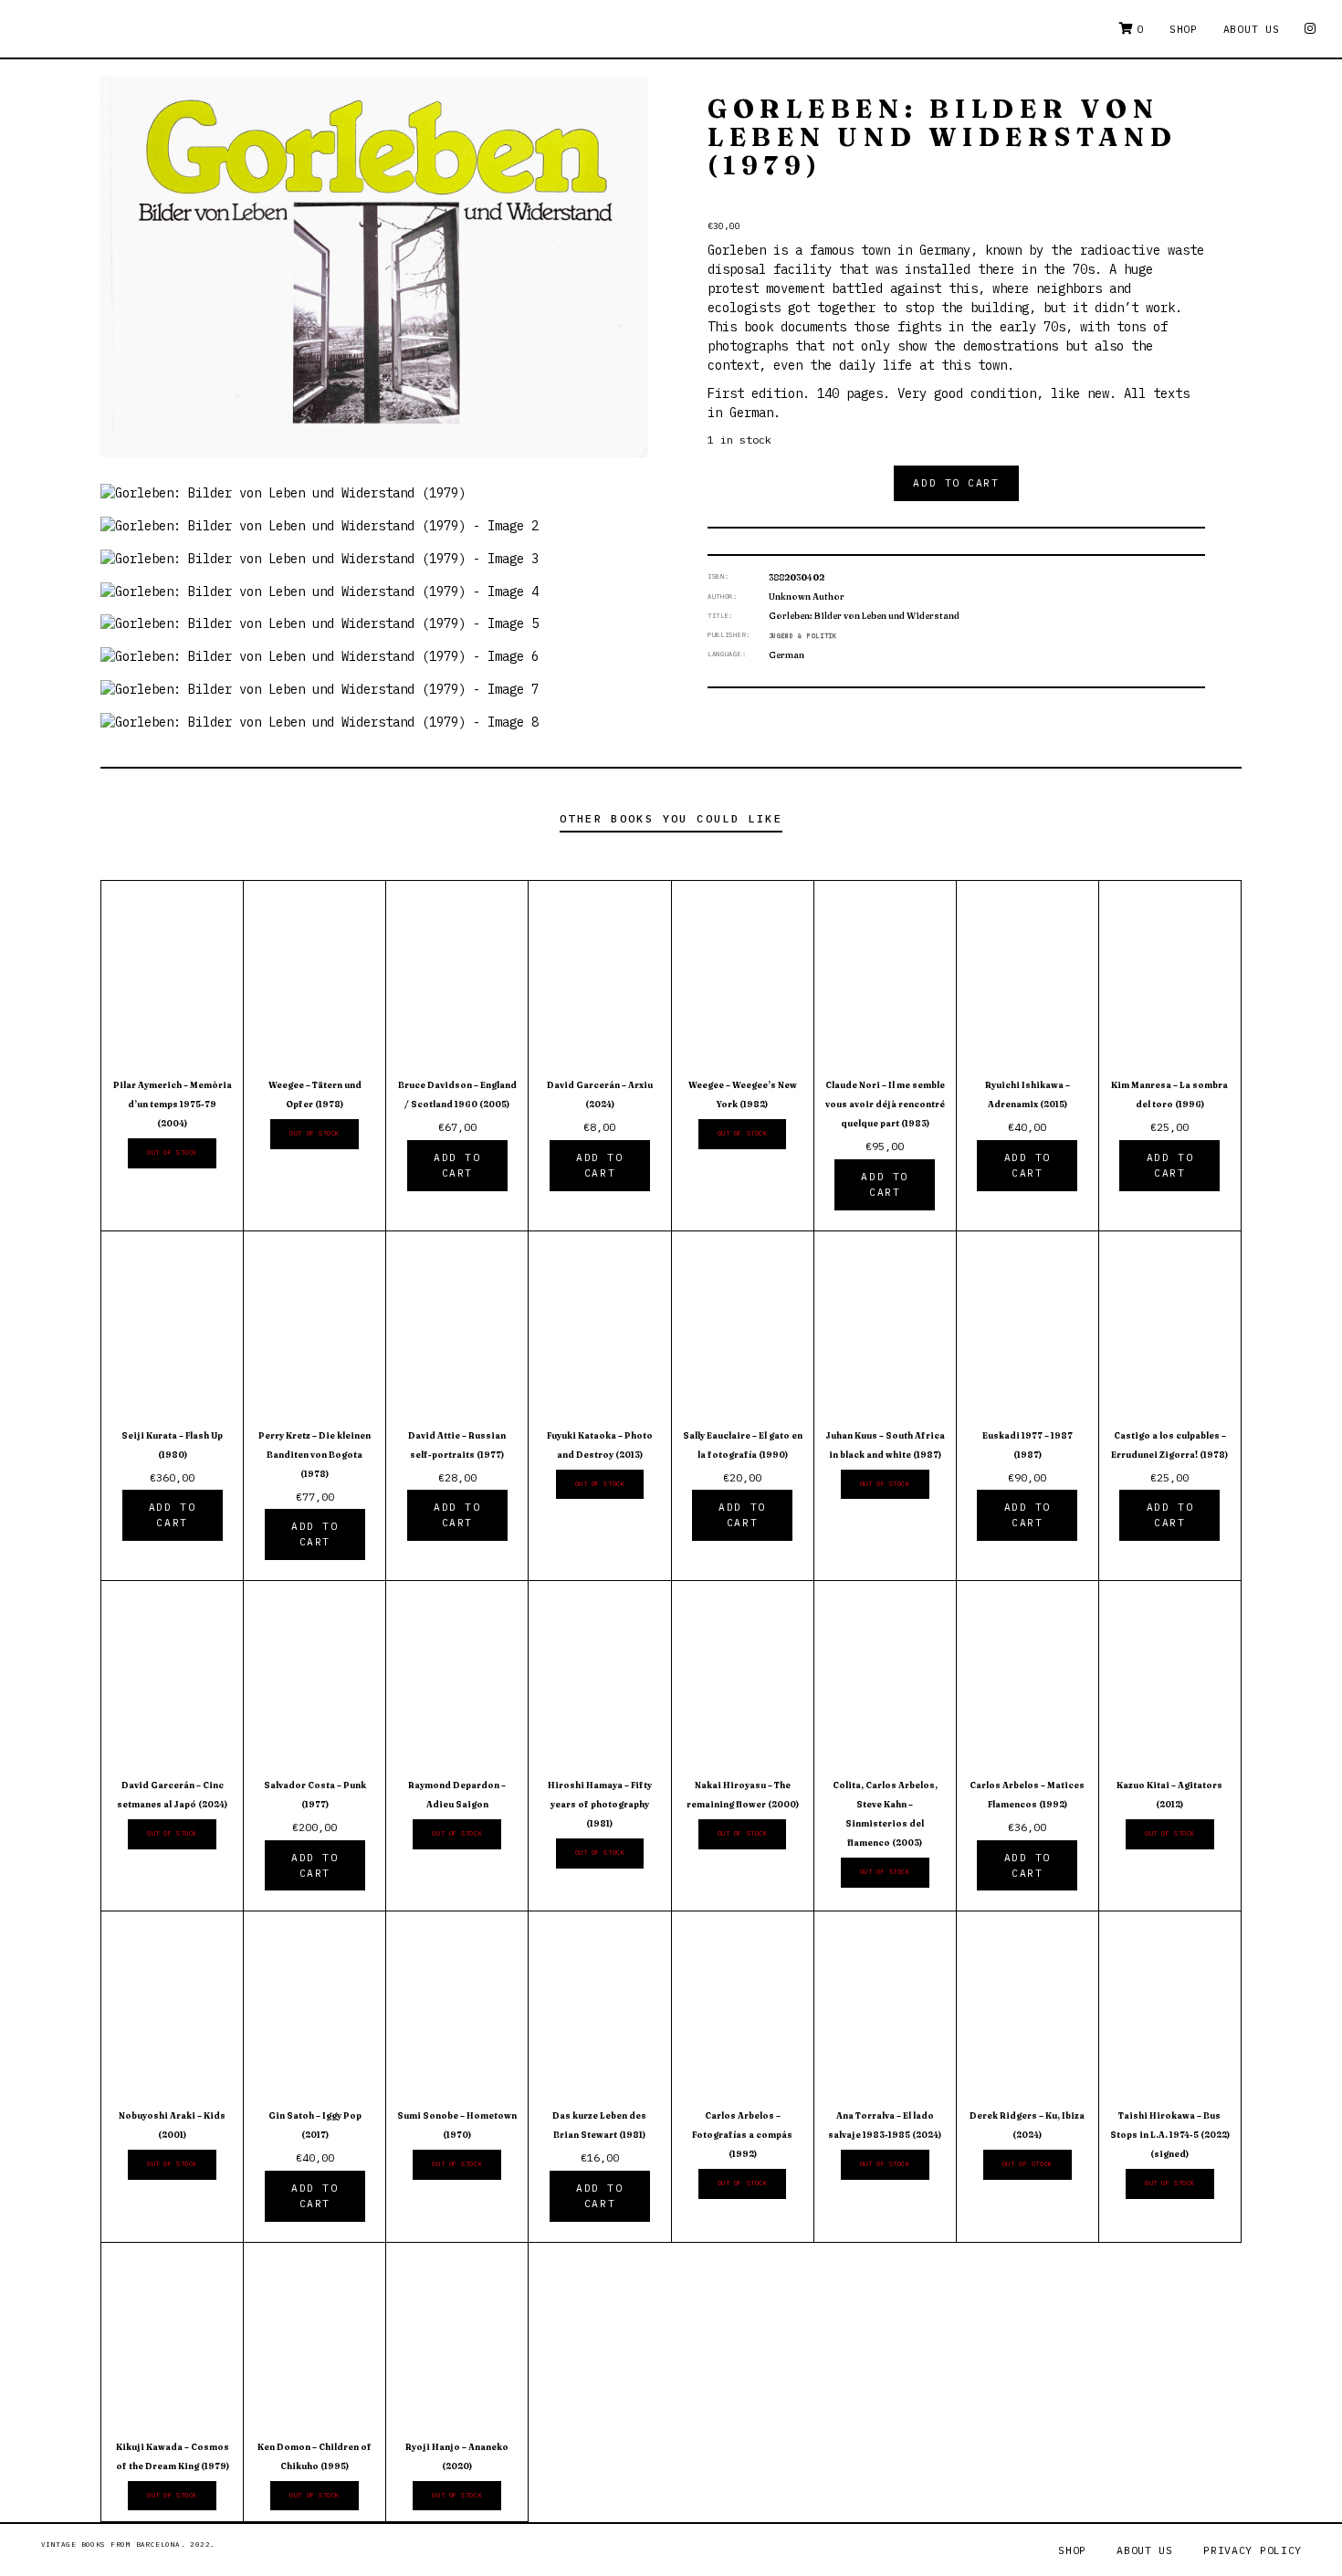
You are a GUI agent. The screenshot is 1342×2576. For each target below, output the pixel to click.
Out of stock (172, 1152)
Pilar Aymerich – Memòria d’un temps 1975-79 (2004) (173, 1104)
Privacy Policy (1253, 2550)
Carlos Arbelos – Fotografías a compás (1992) (742, 2135)
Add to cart (956, 483)
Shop (1184, 29)
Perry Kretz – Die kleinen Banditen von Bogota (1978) (315, 1455)
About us (1252, 29)
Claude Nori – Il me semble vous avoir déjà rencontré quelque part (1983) (885, 1104)
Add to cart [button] (457, 1165)
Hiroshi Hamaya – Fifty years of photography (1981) (600, 1804)
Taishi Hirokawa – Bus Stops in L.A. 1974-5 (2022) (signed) (1170, 2135)
